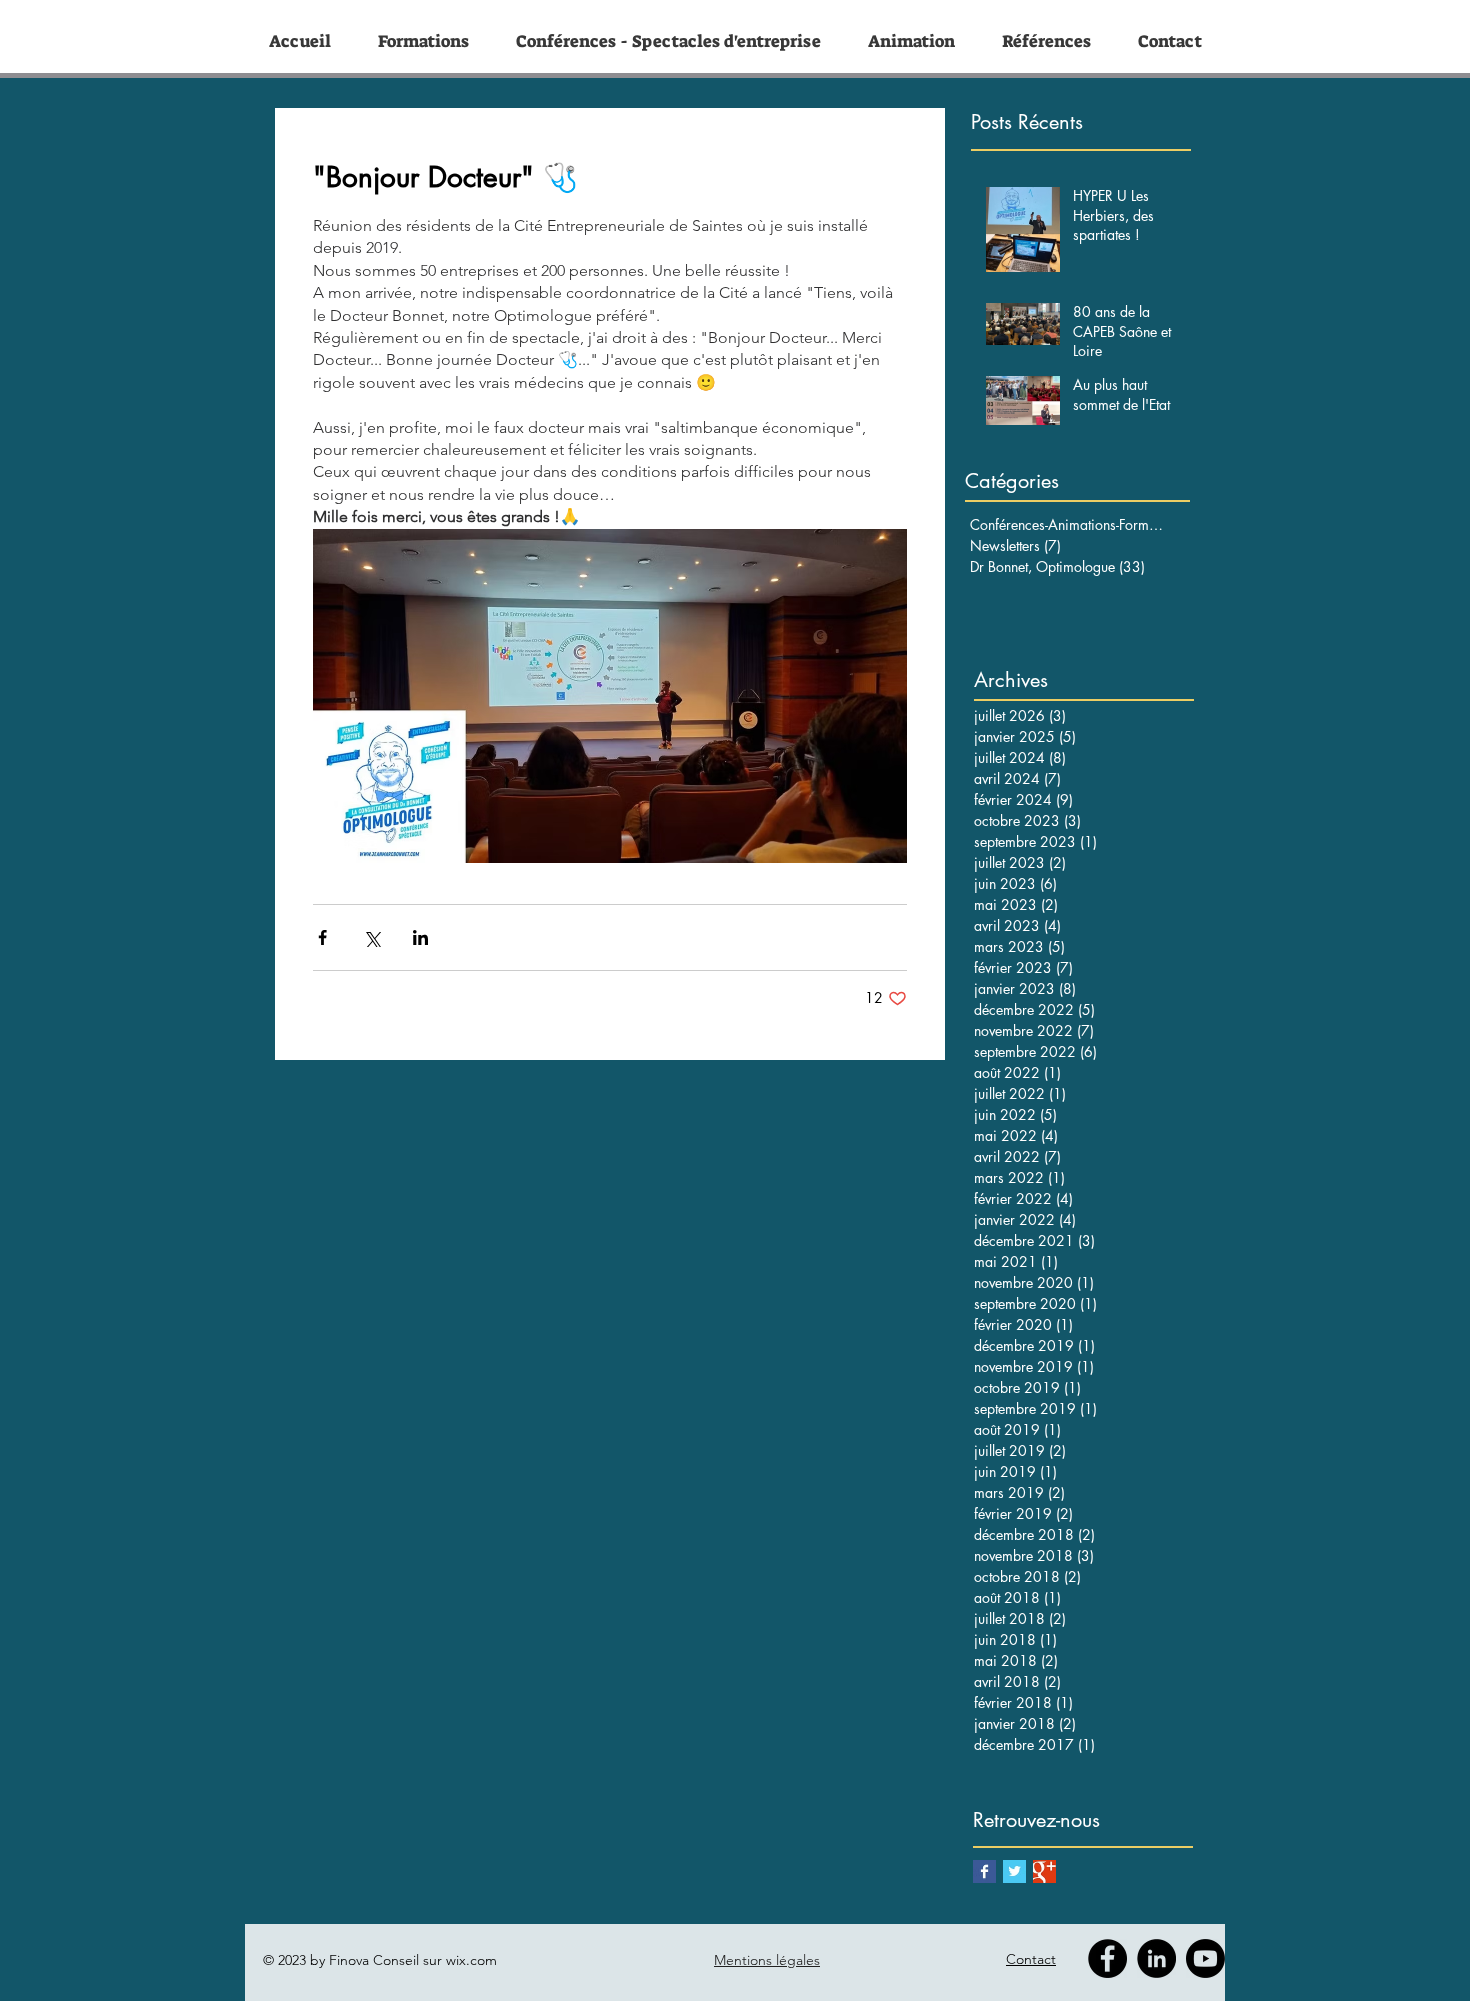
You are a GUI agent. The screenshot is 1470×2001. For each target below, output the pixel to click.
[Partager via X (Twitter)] (371, 937)
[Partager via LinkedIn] (420, 937)
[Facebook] (1107, 1958)
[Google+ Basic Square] (1044, 1871)
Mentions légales (767, 1960)
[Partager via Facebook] (322, 937)
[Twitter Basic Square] (1014, 1871)
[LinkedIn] (1156, 1958)
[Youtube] (1205, 1958)
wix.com (471, 1960)
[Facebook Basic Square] (984, 1871)
